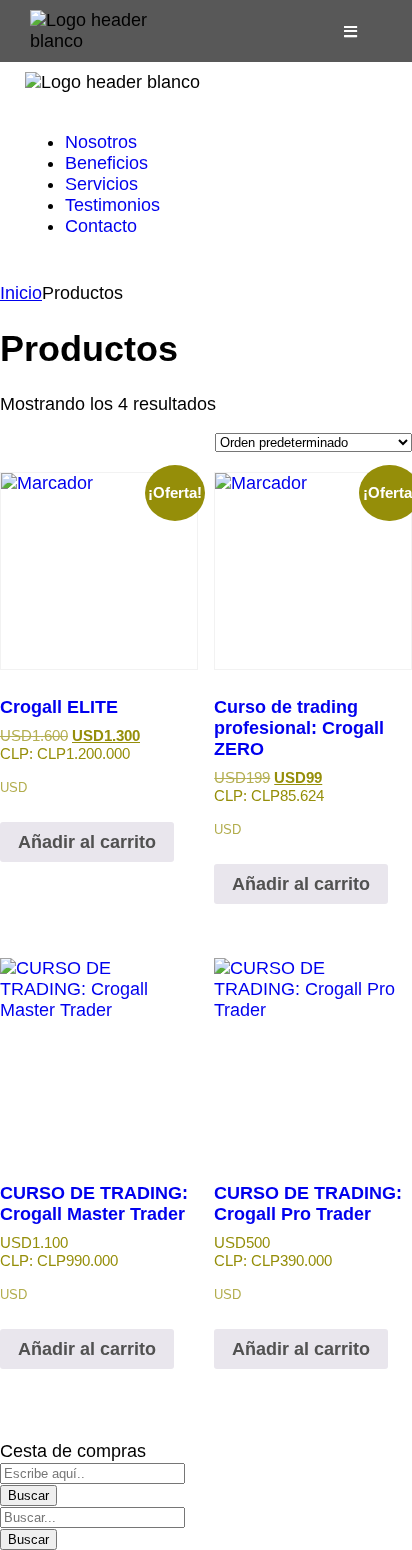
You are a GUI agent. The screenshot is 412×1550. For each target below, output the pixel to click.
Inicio (21, 293)
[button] (351, 31)
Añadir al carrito (87, 842)
